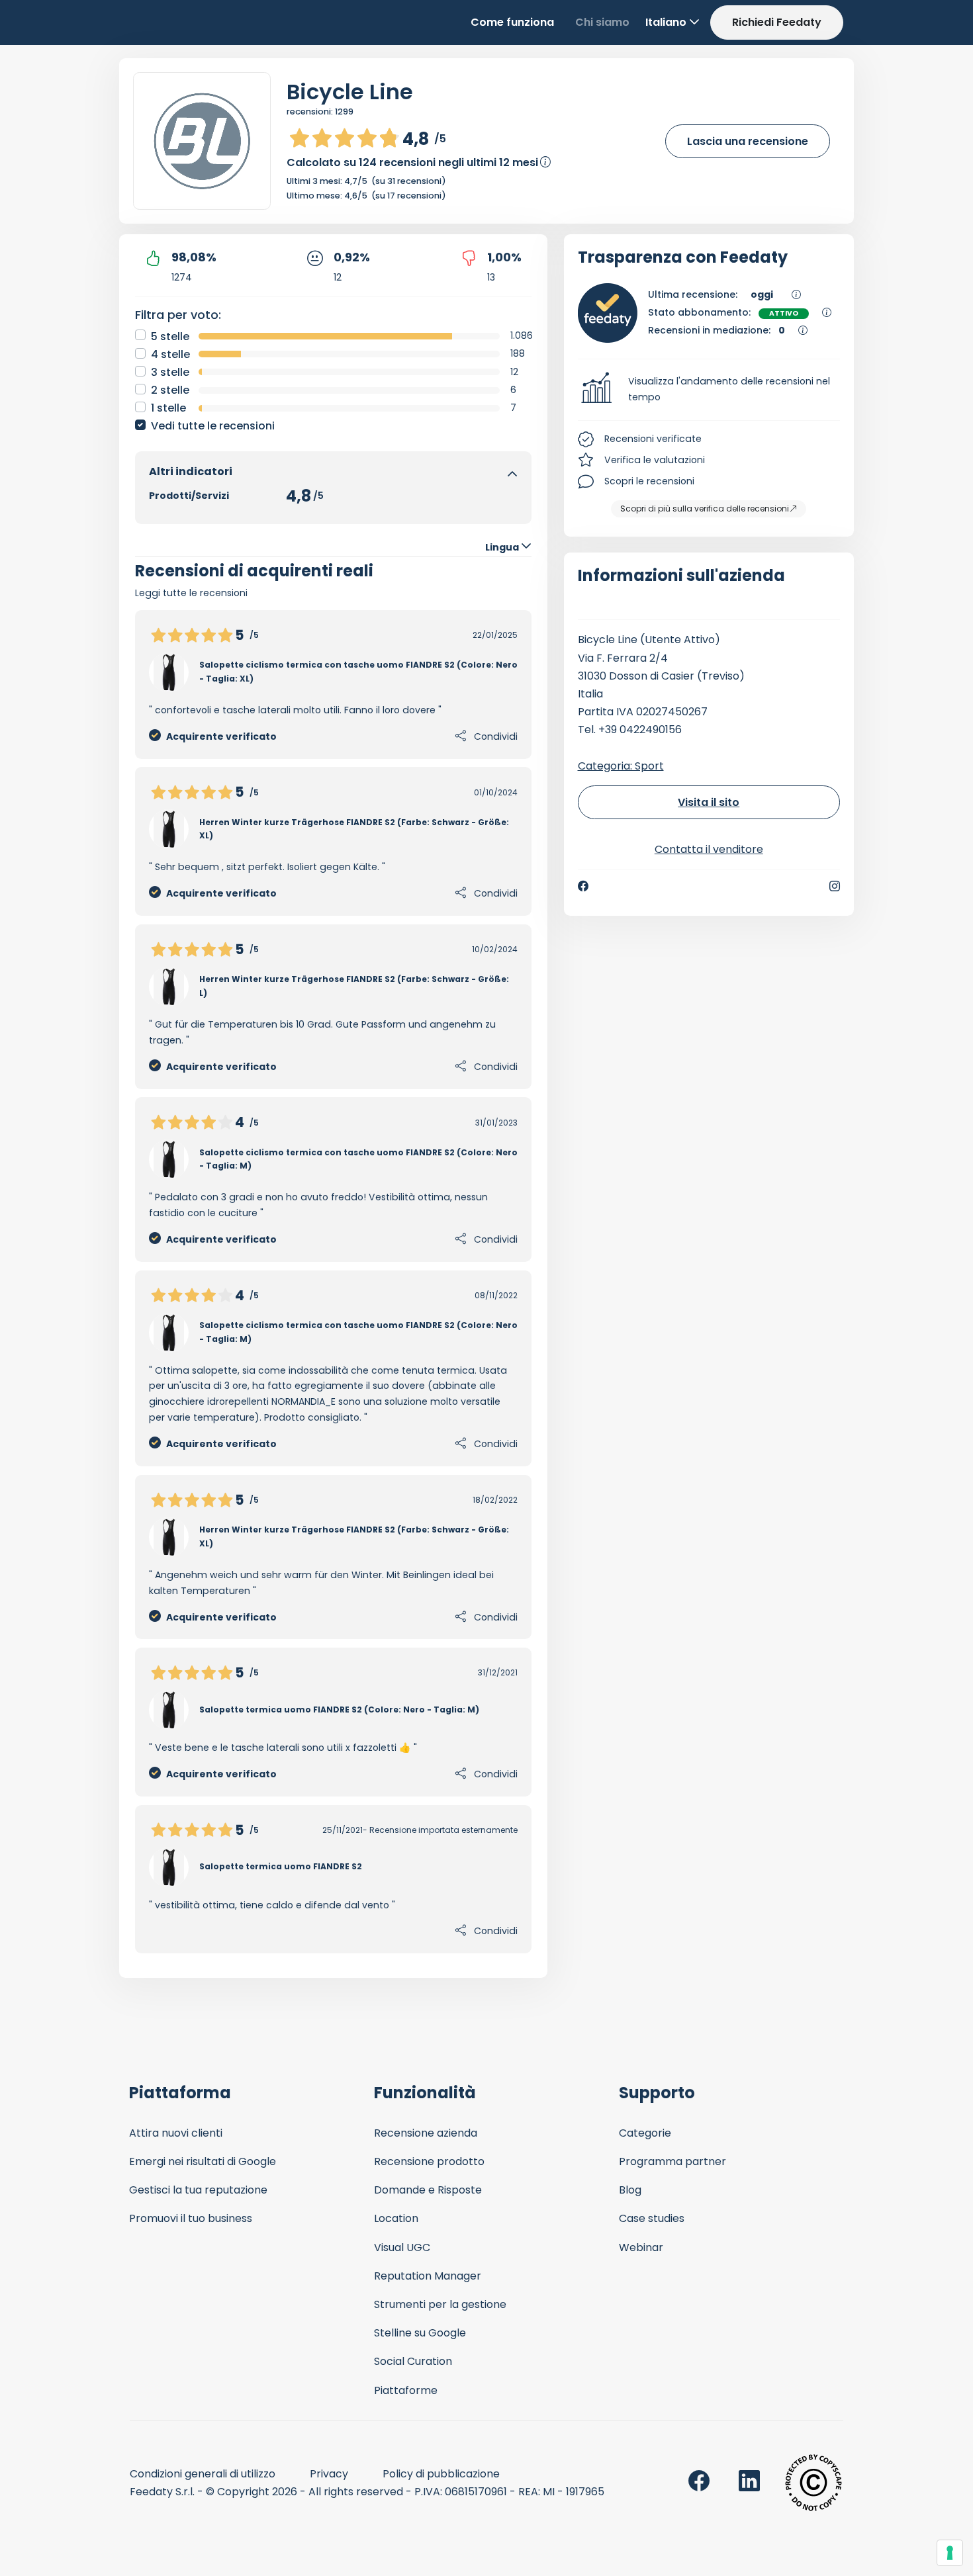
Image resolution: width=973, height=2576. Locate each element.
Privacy (329, 2474)
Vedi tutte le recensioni (213, 426)
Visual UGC (402, 2247)
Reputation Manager (428, 2276)
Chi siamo (602, 22)
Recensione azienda (426, 2133)
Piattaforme (406, 2390)
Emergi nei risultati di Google (203, 2161)
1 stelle (168, 408)
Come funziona (512, 22)
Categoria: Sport (621, 766)
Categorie (645, 2133)
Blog (630, 2190)
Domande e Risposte (428, 2190)
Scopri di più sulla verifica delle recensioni (705, 509)
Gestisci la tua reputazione (198, 2190)
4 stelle (170, 354)
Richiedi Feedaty (777, 22)
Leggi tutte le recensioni (191, 593)
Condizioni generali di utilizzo (203, 2474)
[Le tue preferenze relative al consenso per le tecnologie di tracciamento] (950, 2553)
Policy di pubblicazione (441, 2474)
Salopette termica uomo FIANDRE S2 (281, 1866)
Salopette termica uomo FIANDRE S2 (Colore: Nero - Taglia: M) (339, 1710)
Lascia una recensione (748, 141)
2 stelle (170, 390)
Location (396, 2218)
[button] (709, 390)
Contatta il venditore (709, 849)
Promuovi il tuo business (191, 2218)
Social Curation (413, 2361)
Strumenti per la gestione (440, 2304)
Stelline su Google (420, 2333)
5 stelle (170, 336)
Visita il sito (709, 802)
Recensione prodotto (429, 2161)
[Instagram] (835, 886)
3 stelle (170, 372)
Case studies (652, 2218)
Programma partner (672, 2161)
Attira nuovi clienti (176, 2133)
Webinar (641, 2247)
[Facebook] (583, 886)
